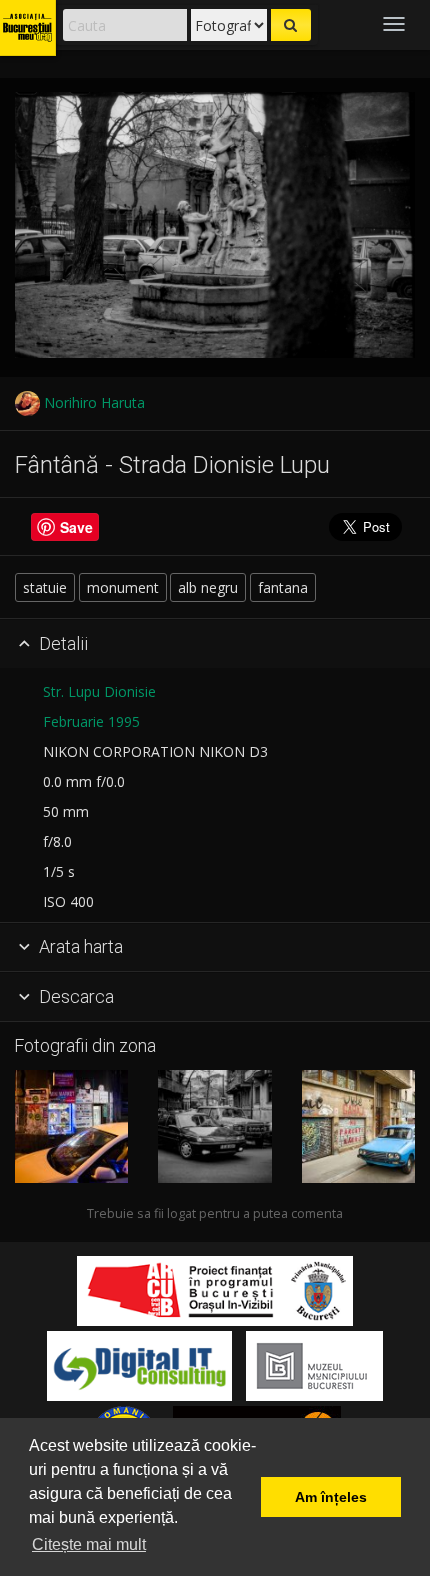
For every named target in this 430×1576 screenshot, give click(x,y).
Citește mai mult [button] (89, 1544)
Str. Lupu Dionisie (99, 691)
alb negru (208, 587)
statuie (45, 587)
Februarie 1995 (91, 721)
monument (123, 587)
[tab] (215, 644)
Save (76, 527)
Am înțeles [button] (331, 1497)
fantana (283, 587)
